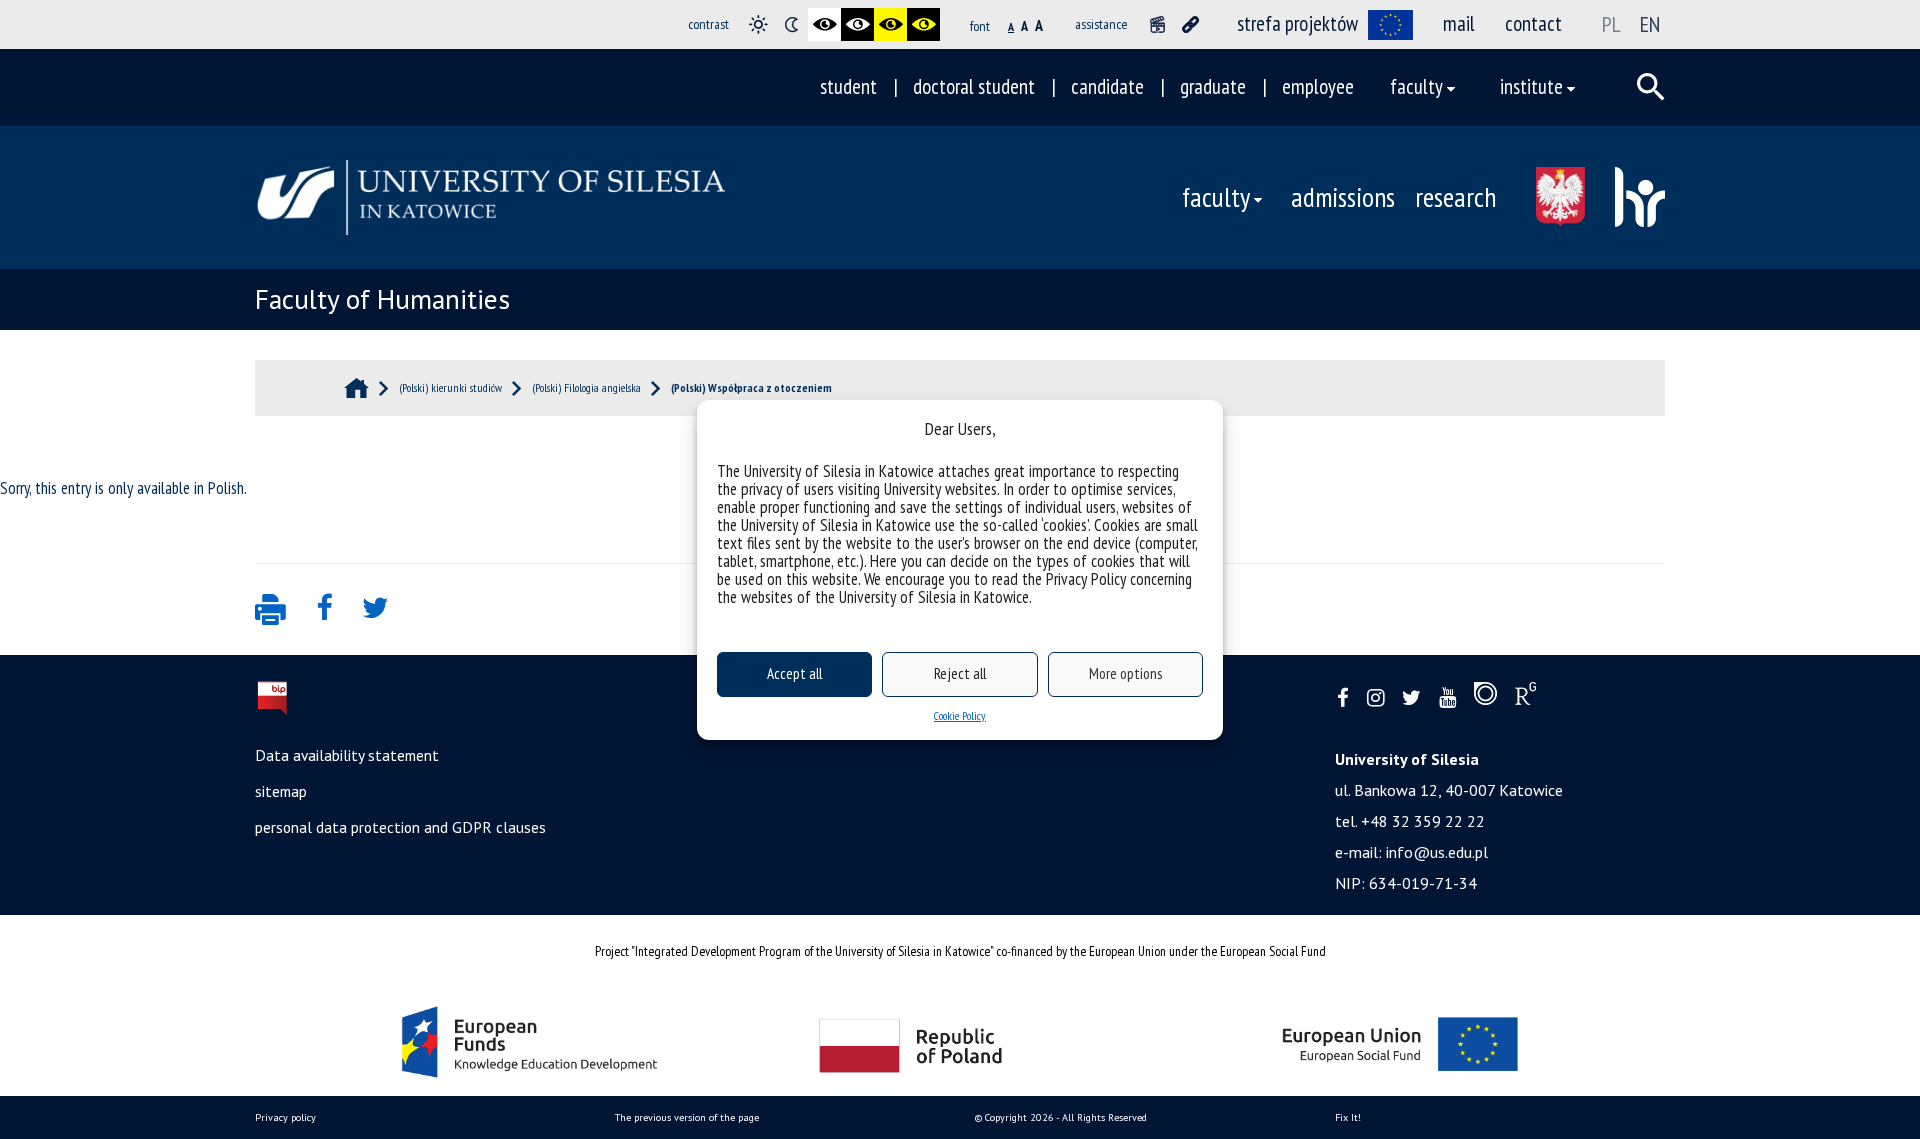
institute (1531, 86)
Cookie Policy (960, 715)
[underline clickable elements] (1190, 24)
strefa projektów (1297, 23)
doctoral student (974, 86)
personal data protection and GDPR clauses (400, 827)
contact (1533, 23)
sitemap (281, 791)
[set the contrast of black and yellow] (890, 24)
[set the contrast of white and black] (857, 24)
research (1455, 197)
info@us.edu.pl (1437, 852)
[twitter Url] (1411, 698)
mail (1459, 23)
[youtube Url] (1447, 698)
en (1650, 24)
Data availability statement (347, 755)
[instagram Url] (1375, 698)
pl (1611, 24)
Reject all (960, 673)
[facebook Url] (1343, 698)
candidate (1107, 86)
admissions (1343, 197)
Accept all (794, 673)
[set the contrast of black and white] (824, 24)
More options (1125, 673)
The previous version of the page (687, 1117)
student (848, 86)
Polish (226, 488)
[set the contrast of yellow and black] (923, 24)
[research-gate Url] (1525, 698)
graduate (1213, 86)
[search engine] (1651, 87)
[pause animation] (1157, 24)
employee (1318, 86)
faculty (1416, 86)
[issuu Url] (1485, 698)
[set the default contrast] (758, 24)
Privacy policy (285, 1117)
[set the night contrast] (791, 24)
